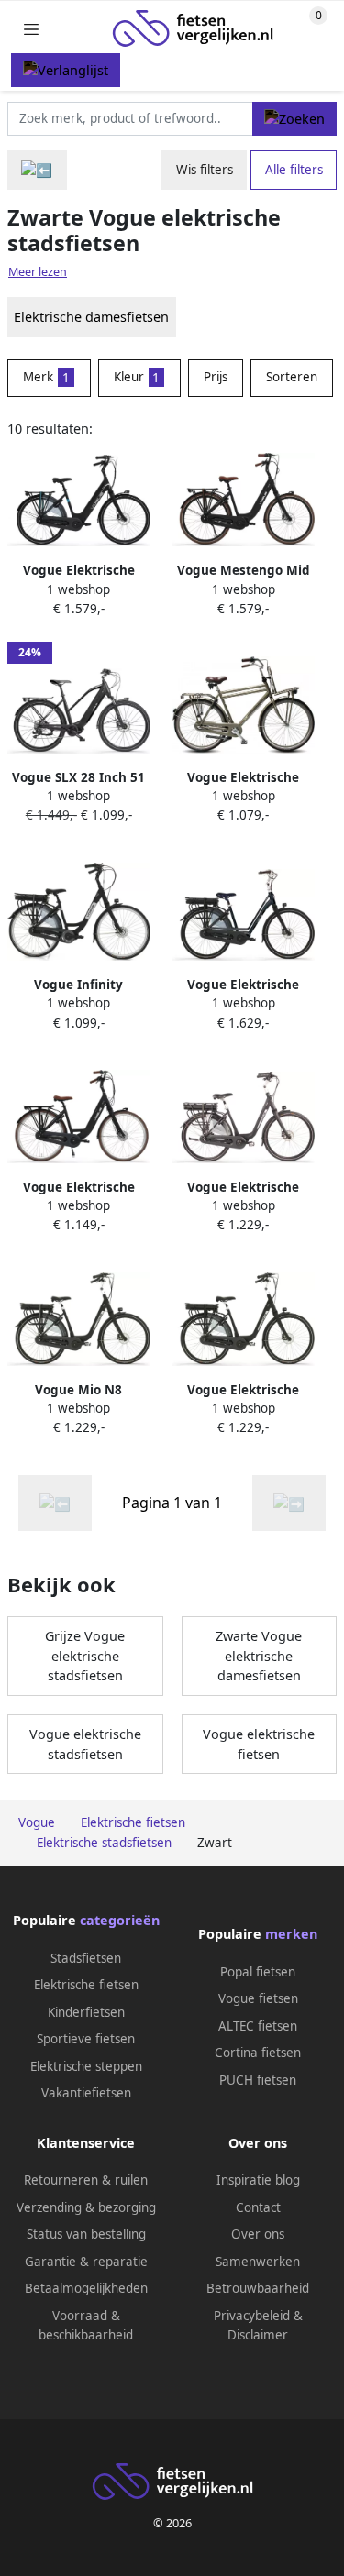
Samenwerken (258, 2262)
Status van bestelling (86, 2234)
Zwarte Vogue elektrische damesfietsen (259, 1656)
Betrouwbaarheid (258, 2288)
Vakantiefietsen (86, 2093)
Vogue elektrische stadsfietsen (85, 1744)
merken (291, 1934)
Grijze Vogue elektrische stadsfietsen (85, 1656)
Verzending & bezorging (86, 2207)
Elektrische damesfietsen (91, 317)
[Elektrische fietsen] (37, 170)
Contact (258, 2207)
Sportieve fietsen (86, 2039)
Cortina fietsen (258, 2053)
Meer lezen (38, 272)
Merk (46, 377)
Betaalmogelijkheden (86, 2288)
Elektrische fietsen (86, 1985)
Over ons (258, 2234)
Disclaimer (258, 2335)
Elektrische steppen (86, 2066)
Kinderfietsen (86, 2012)
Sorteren (292, 377)
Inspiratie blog (258, 2180)
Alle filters (294, 170)
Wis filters (205, 170)
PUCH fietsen (258, 2080)
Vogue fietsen (258, 1998)
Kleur (137, 377)
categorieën (120, 1920)
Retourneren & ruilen (86, 2180)
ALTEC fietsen (258, 2026)
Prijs (216, 377)
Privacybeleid (252, 2316)
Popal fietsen (258, 1972)
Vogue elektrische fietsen (259, 1744)
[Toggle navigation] (31, 29)
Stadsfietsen (86, 1958)
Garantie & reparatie (86, 2262)
